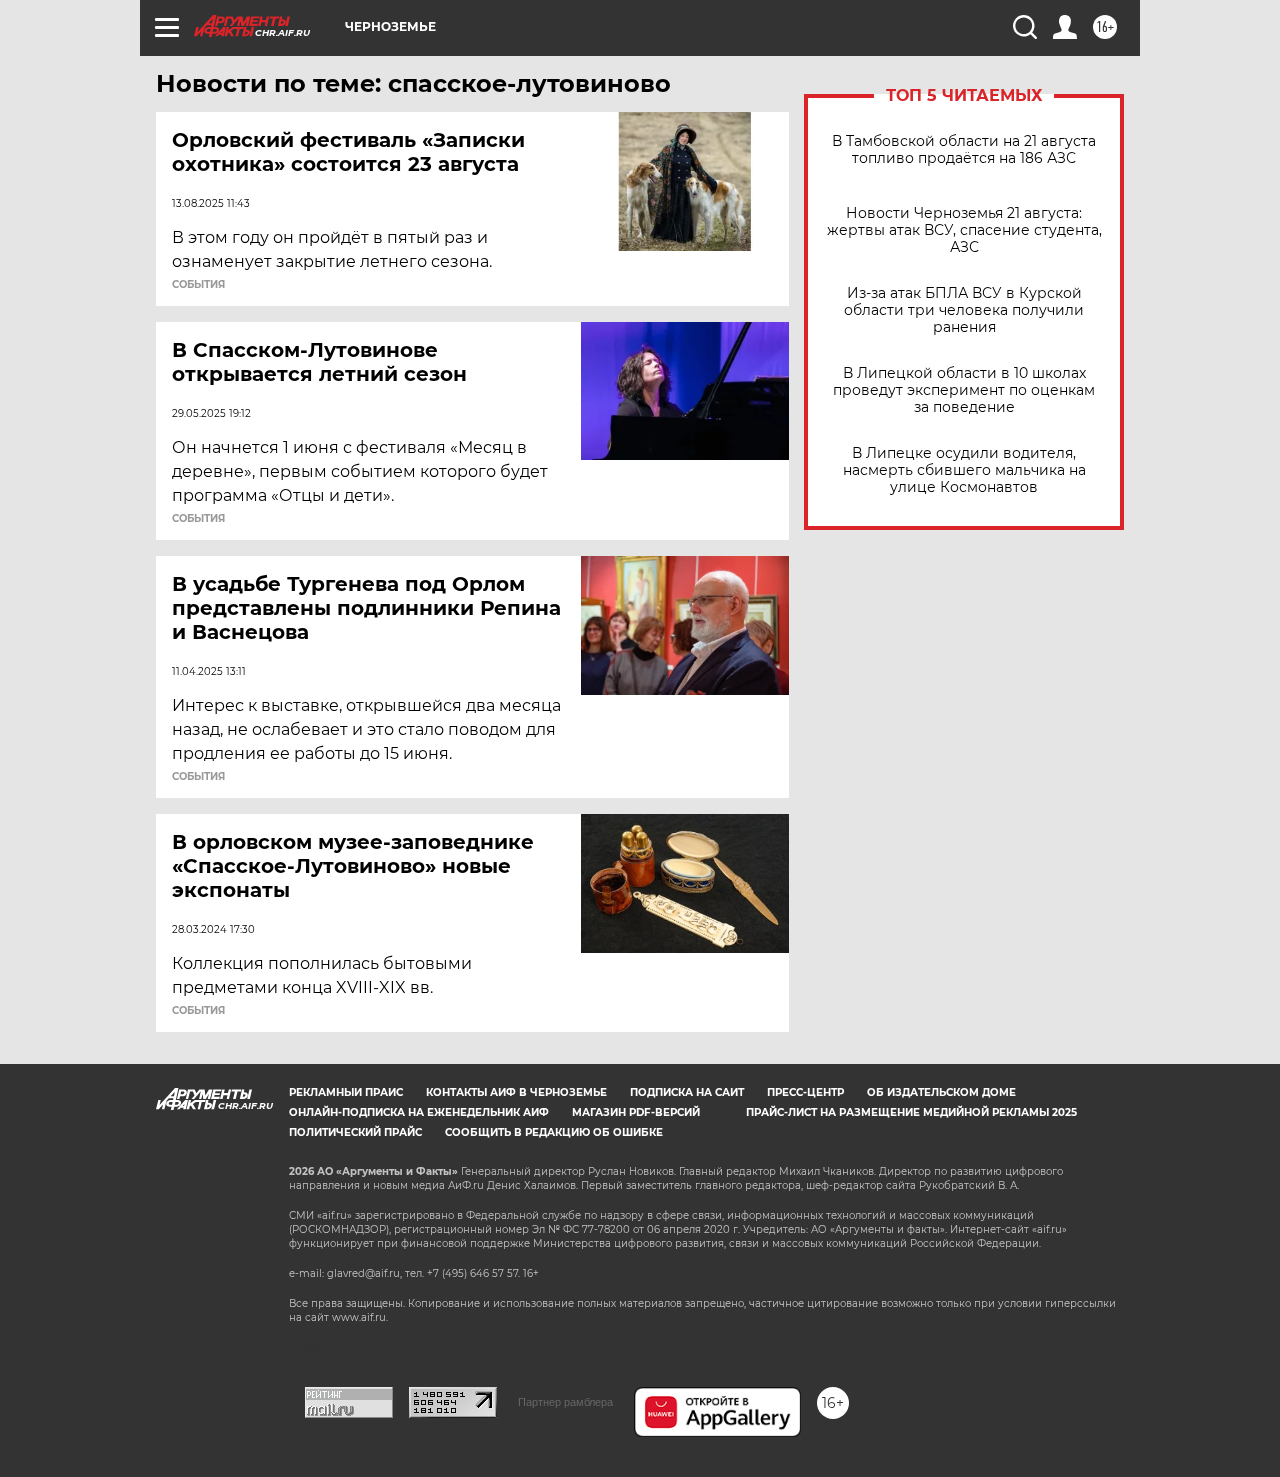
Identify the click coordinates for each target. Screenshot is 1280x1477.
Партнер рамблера (565, 1402)
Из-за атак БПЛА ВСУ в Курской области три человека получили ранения (964, 310)
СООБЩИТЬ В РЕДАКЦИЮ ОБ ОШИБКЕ (554, 1132)
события (198, 285)
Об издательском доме (941, 1092)
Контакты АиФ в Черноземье (516, 1092)
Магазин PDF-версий (636, 1112)
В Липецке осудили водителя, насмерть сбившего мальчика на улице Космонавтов (964, 470)
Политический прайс (355, 1132)
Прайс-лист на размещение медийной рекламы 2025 (911, 1112)
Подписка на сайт (687, 1092)
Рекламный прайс (346, 1092)
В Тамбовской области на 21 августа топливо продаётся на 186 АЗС (964, 150)
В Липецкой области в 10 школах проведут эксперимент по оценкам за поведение (964, 390)
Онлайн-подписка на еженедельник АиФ (419, 1112)
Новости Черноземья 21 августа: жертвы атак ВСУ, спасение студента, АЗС (964, 230)
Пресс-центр (805, 1092)
